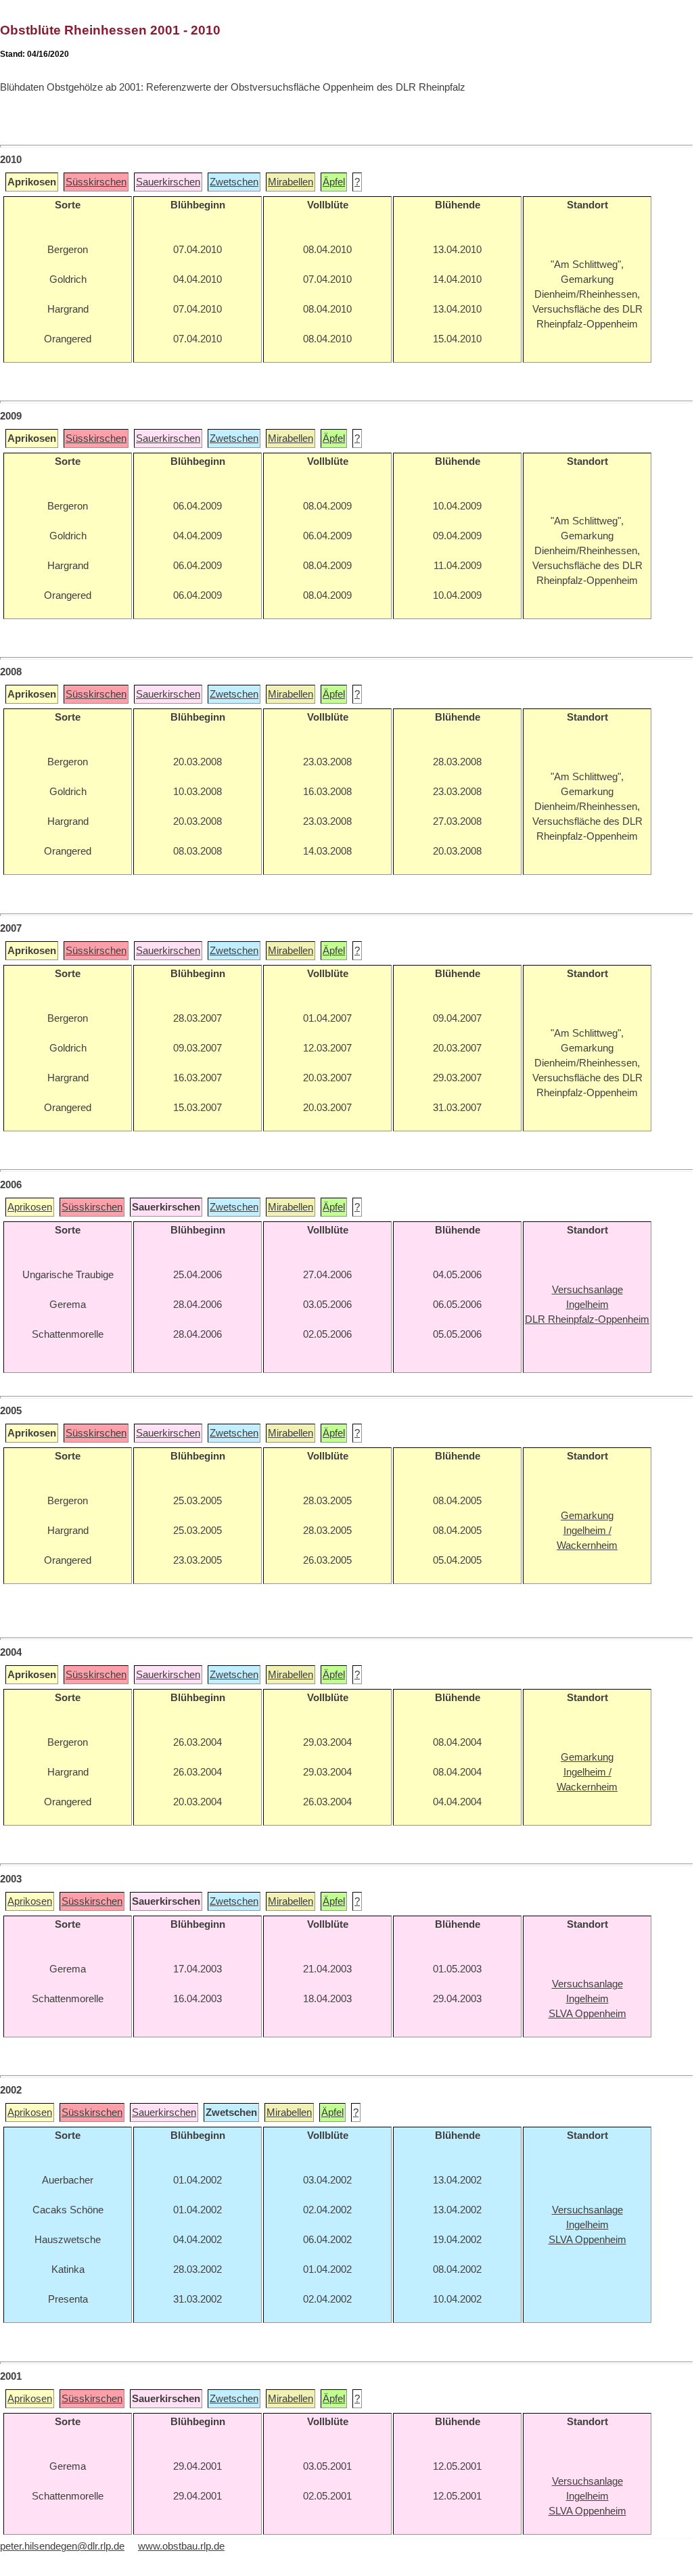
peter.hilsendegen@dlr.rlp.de (62, 2546)
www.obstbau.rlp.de (181, 2546)
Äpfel (334, 182)
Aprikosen (30, 1207)
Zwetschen (234, 182)
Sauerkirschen (168, 182)
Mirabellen (291, 182)
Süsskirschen (96, 182)
